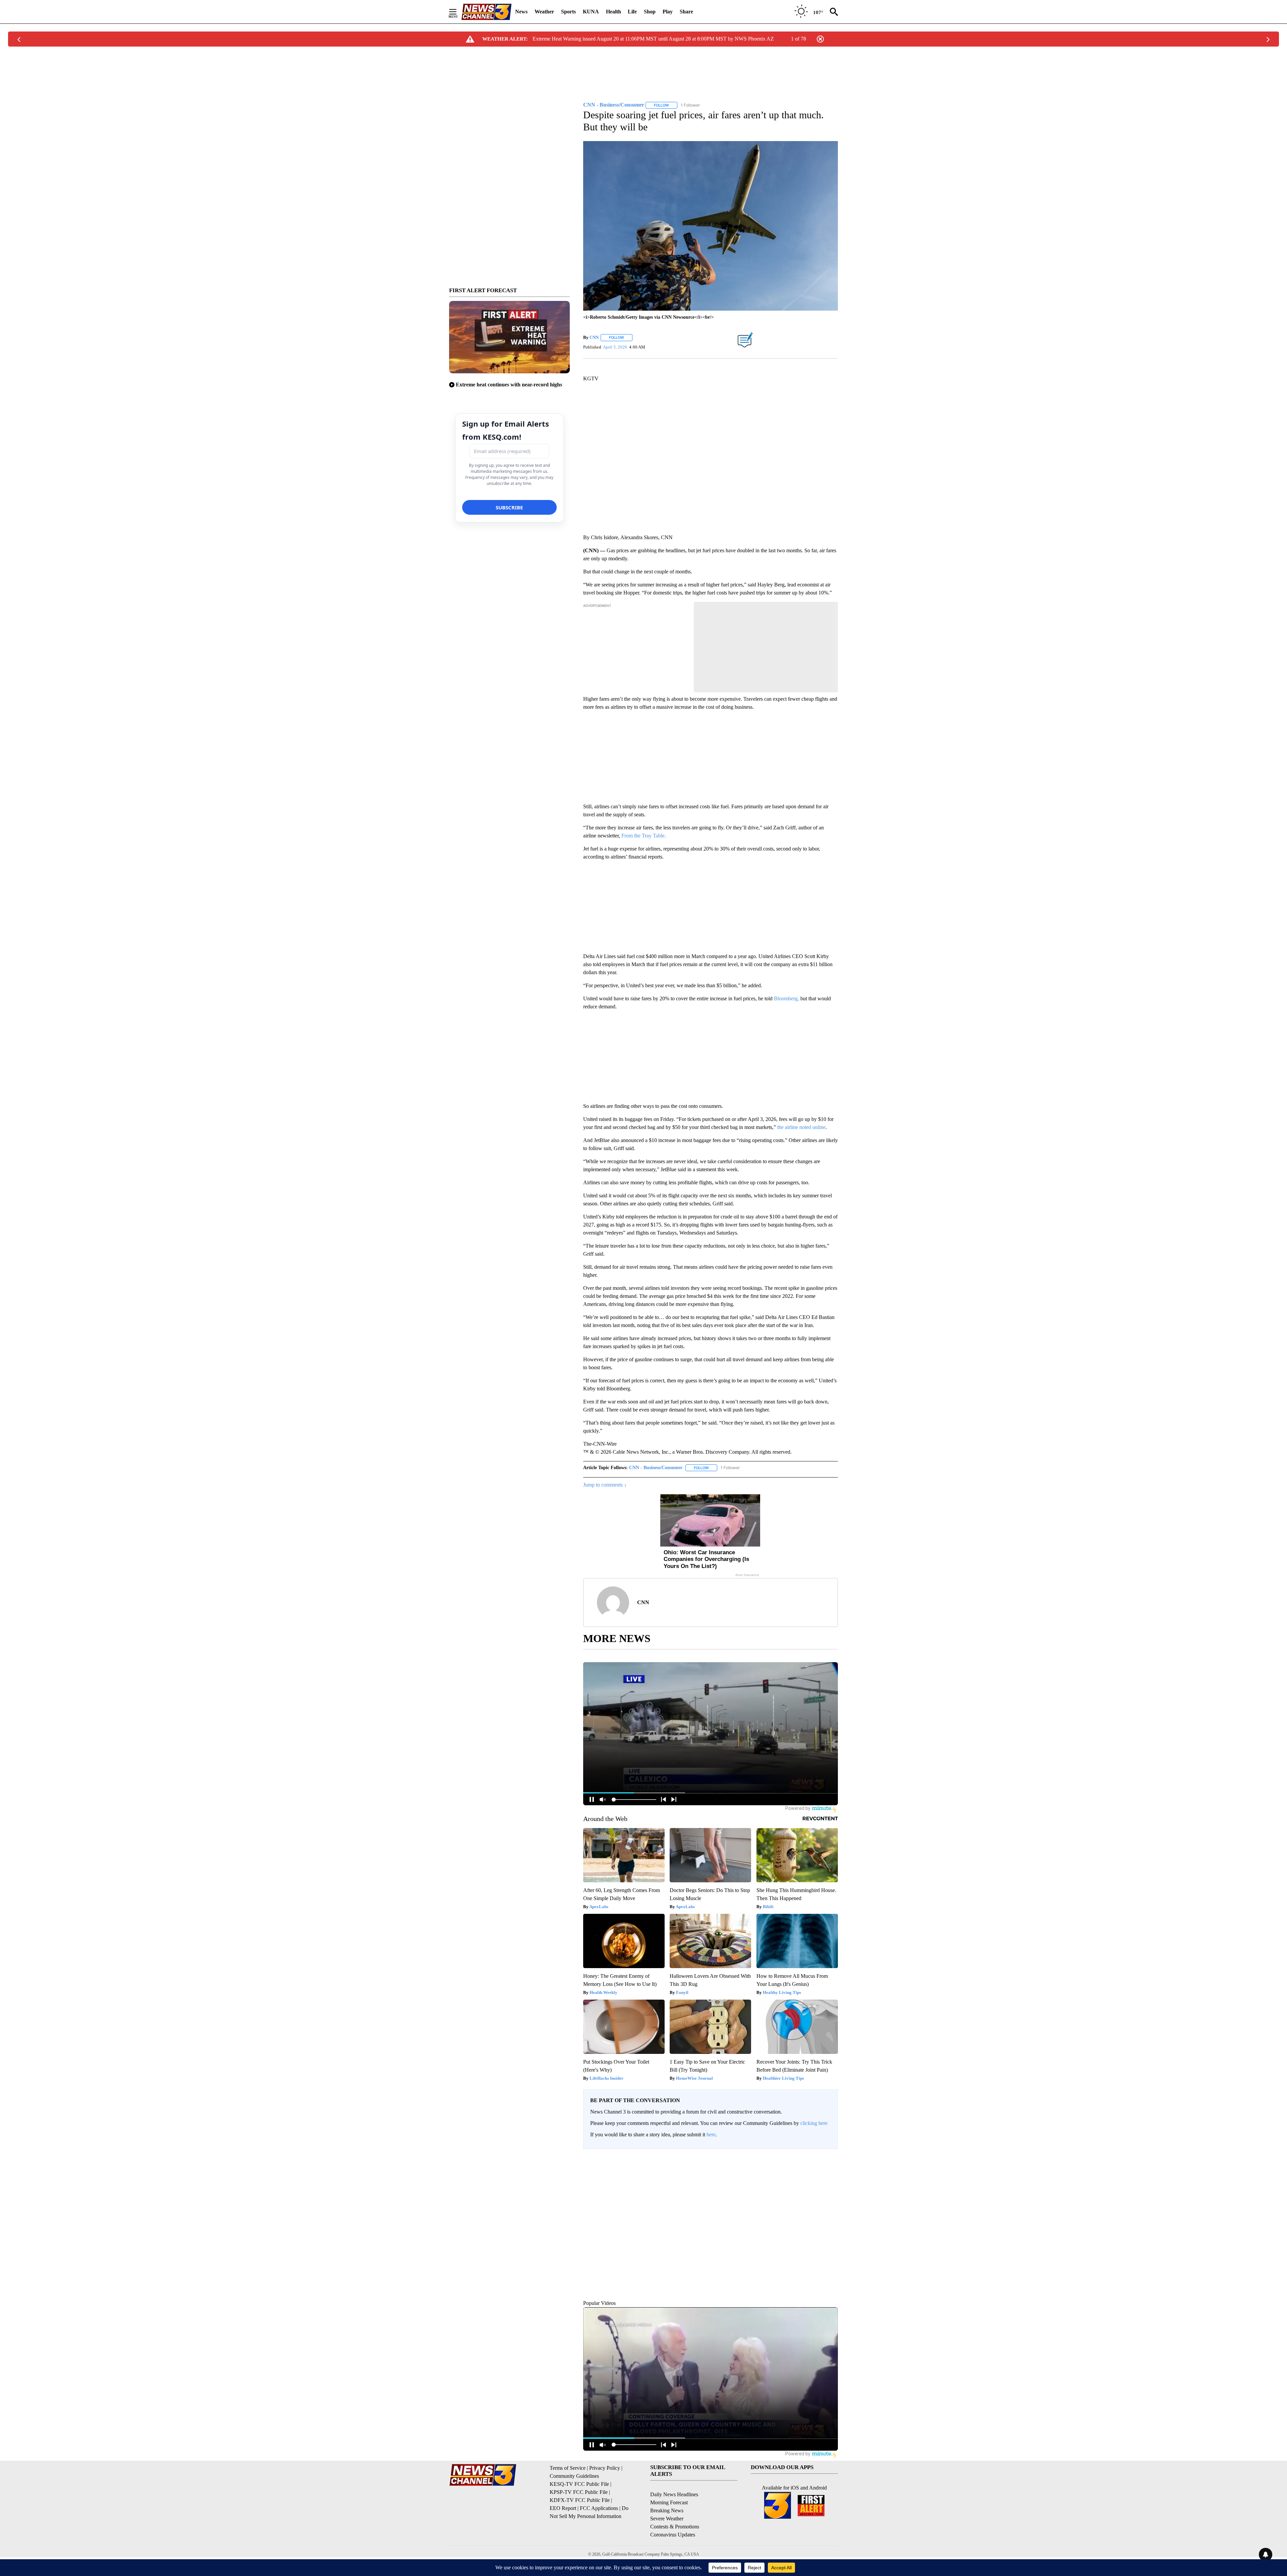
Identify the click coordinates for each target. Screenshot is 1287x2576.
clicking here (814, 2123)
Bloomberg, (786, 998)
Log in (810, 2160)
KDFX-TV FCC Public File (580, 2531)
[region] (711, 2240)
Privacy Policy (605, 2498)
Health (614, 12)
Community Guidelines (574, 2506)
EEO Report (563, 2539)
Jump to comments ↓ (605, 1485)
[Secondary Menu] (458, 12)
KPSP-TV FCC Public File (579, 2523)
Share (686, 12)
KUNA (591, 12)
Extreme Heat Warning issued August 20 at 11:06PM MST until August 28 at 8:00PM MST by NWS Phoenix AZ (653, 39)
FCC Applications (599, 2539)
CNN (594, 337)
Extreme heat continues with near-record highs (509, 385)
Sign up (826, 2160)
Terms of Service (568, 2498)
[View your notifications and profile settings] (831, 2206)
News (521, 12)
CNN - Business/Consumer (656, 1468)
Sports (568, 12)
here (711, 2134)
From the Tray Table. (644, 836)
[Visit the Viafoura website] (824, 2321)
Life (632, 12)
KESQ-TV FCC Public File (579, 2515)
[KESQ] (486, 12)
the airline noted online (801, 1127)
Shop (650, 12)
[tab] (602, 2206)
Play (668, 12)
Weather (544, 12)
